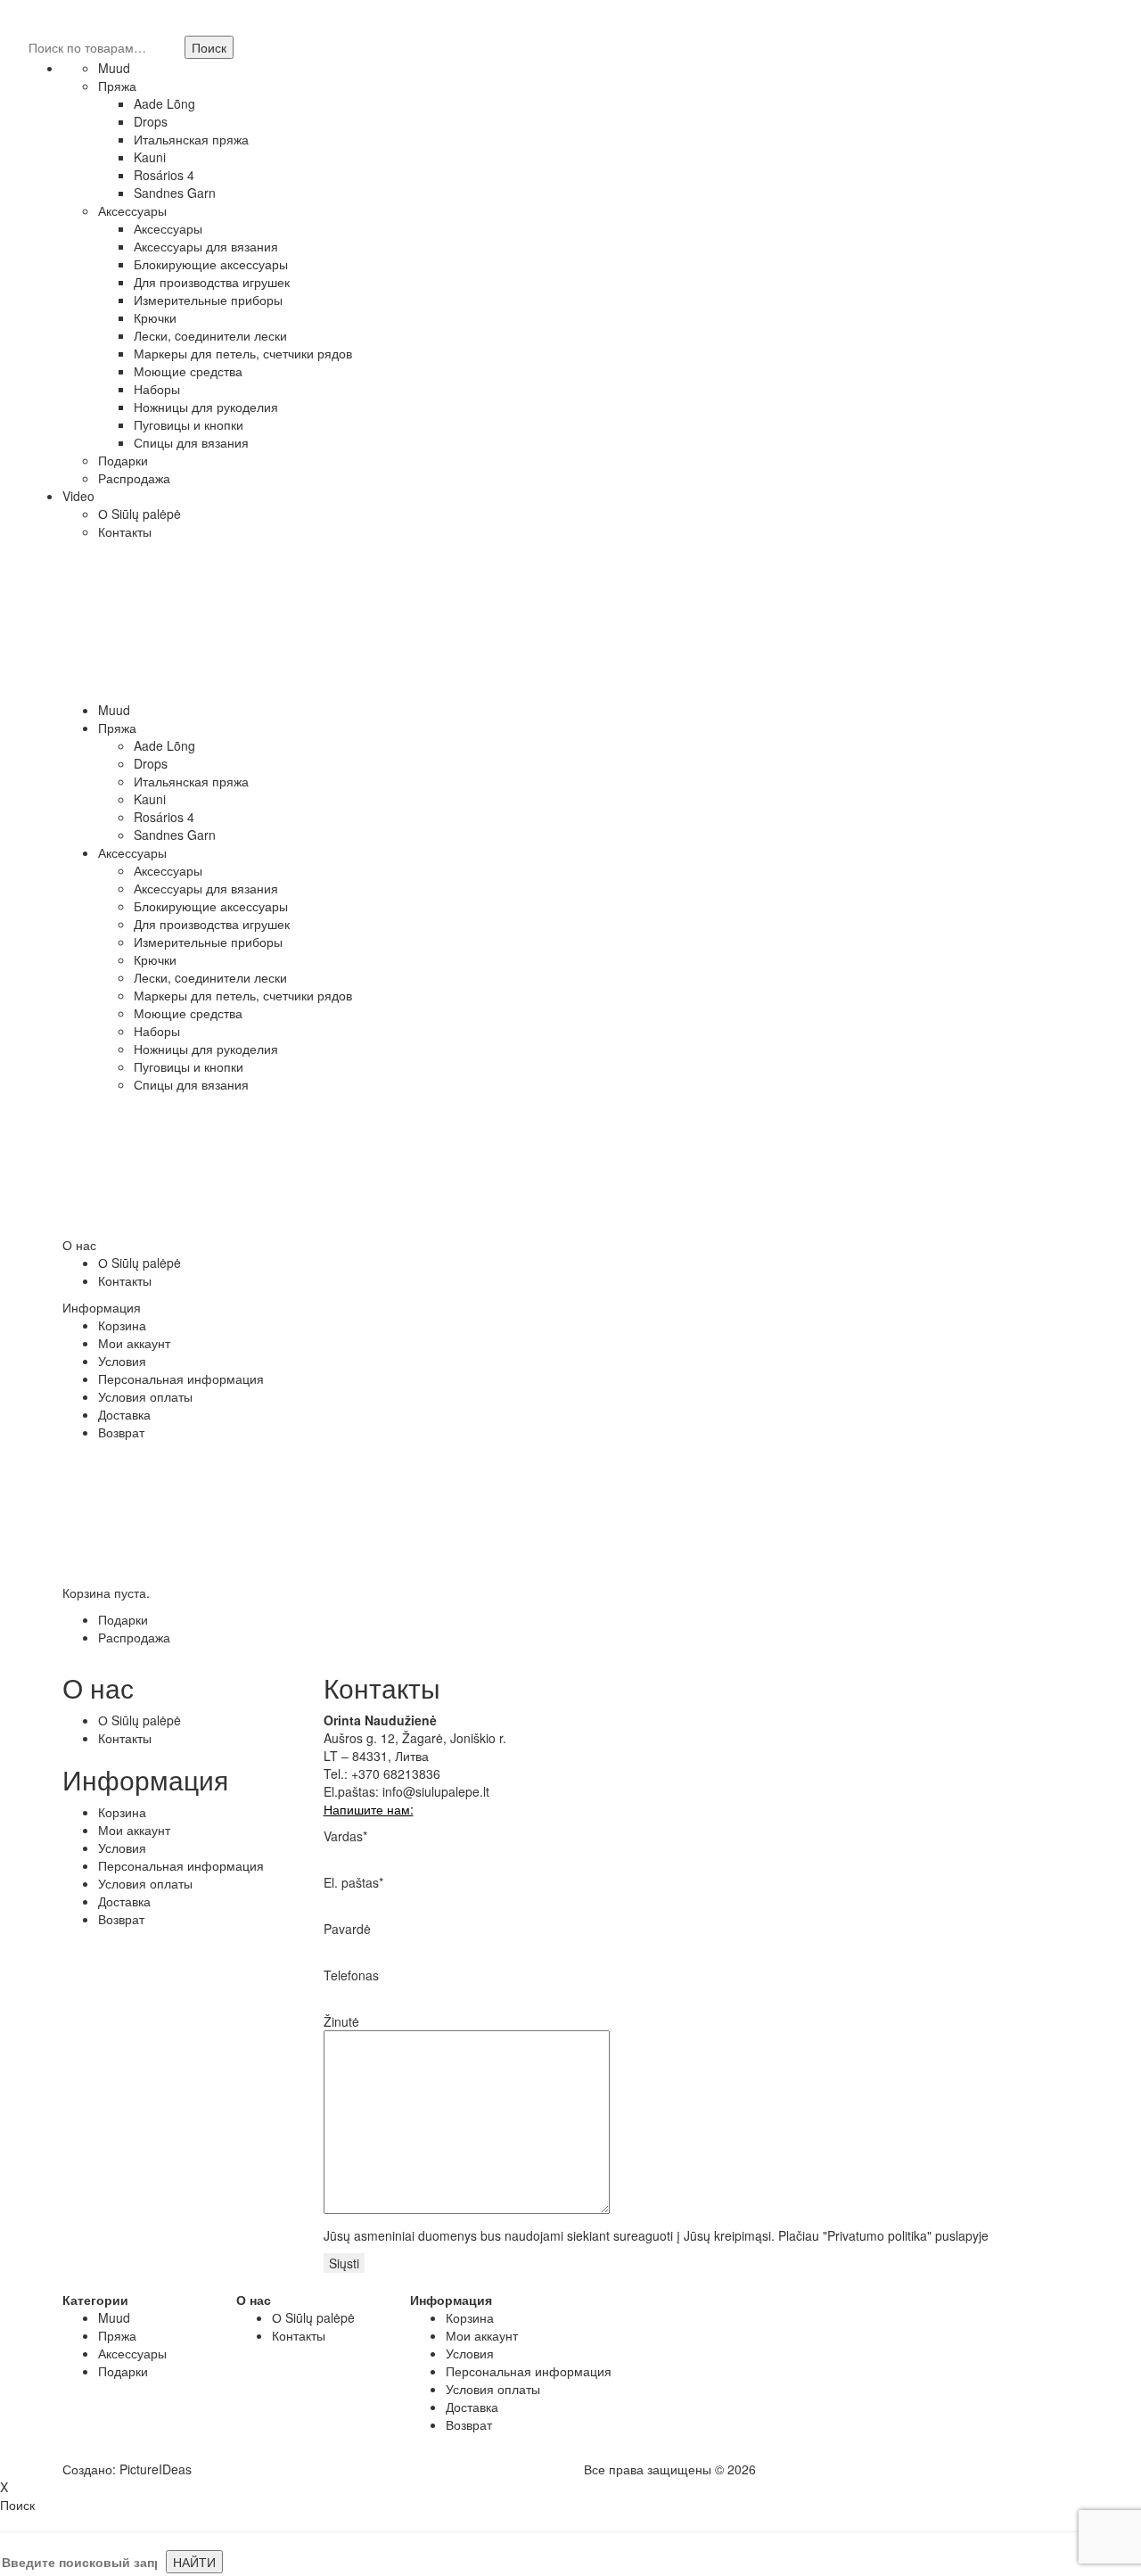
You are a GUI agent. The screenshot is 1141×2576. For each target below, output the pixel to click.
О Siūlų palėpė (140, 514)
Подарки (123, 460)
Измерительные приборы (208, 300)
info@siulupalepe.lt (436, 1791)
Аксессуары (132, 210)
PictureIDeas (156, 2469)
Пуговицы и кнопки (189, 424)
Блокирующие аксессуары (211, 264)
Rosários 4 (164, 175)
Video (78, 496)
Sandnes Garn (175, 193)
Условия (122, 1361)
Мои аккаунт (134, 1343)
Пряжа (117, 86)
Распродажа (134, 478)
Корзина (122, 1325)
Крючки (155, 317)
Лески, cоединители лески (210, 335)
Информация (102, 1307)
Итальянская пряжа (191, 139)
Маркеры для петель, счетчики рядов (243, 353)
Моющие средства (188, 371)
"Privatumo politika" (877, 2235)
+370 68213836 (396, 1774)
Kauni (150, 157)
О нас (79, 1245)
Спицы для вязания (191, 442)
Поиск (209, 47)
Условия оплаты (145, 1396)
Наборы (157, 389)
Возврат (121, 1432)
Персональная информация (181, 1379)
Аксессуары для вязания (206, 246)
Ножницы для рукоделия (206, 407)
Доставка (124, 1414)
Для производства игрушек (212, 282)
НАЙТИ (194, 2562)
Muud (114, 68)
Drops (151, 121)
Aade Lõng (164, 103)
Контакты (125, 531)
